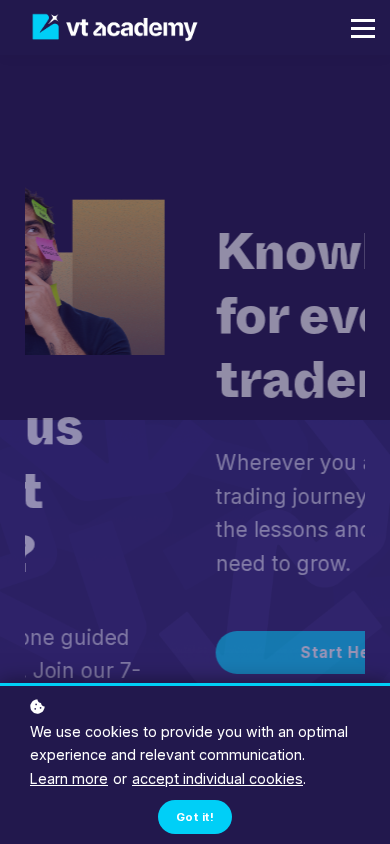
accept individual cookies (217, 778)
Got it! (195, 817)
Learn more (69, 778)
